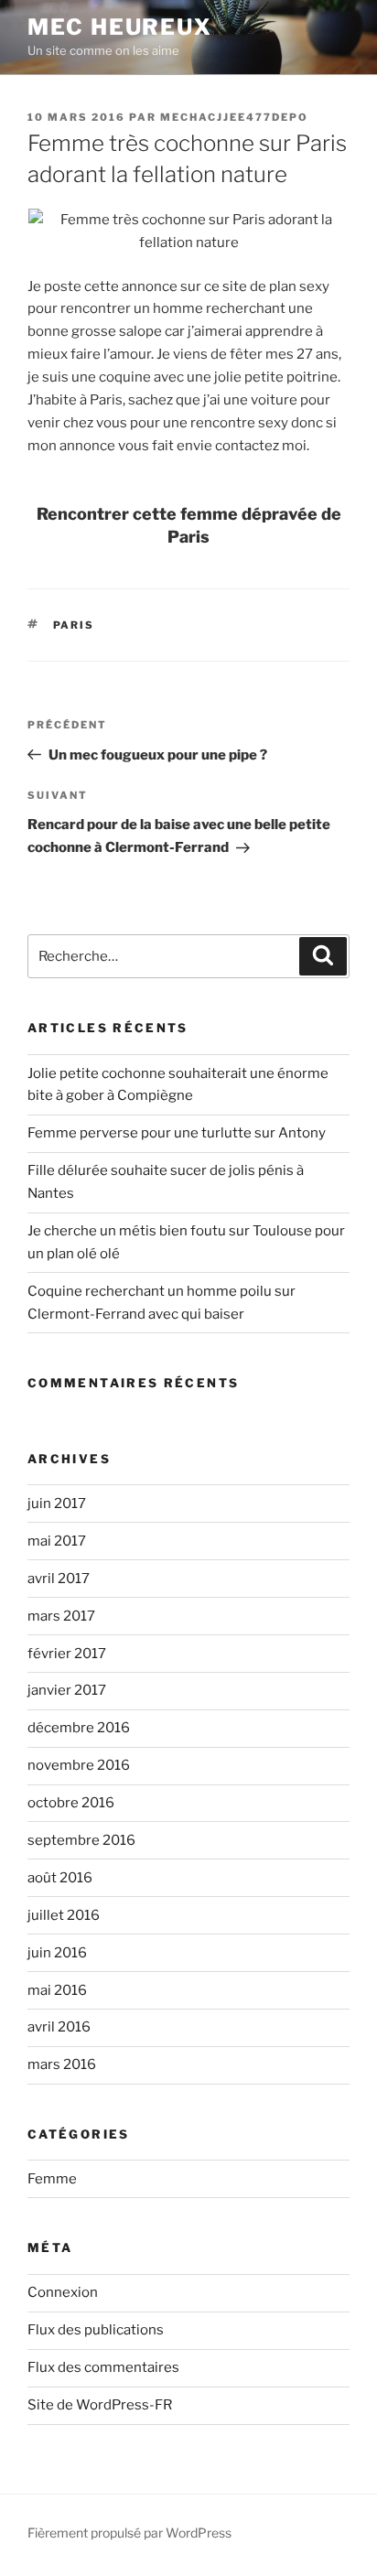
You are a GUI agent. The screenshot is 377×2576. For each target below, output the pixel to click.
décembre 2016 (79, 1728)
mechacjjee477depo (234, 117)
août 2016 (60, 1878)
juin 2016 (57, 1953)
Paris (74, 625)
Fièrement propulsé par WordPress (129, 2533)
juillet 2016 (64, 1915)
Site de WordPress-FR (100, 2405)
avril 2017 (59, 1579)
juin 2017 (57, 1504)
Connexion (63, 2292)
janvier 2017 (67, 1690)
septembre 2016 (81, 1840)
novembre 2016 (79, 1765)
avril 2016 (59, 2027)
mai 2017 (57, 1541)
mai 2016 (57, 1990)
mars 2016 (62, 2064)
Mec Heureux (120, 27)
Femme (52, 2179)
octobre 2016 (71, 1803)
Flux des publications (96, 2330)
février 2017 (67, 1654)
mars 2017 (61, 1616)
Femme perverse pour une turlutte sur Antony (177, 1133)
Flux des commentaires (103, 2367)
